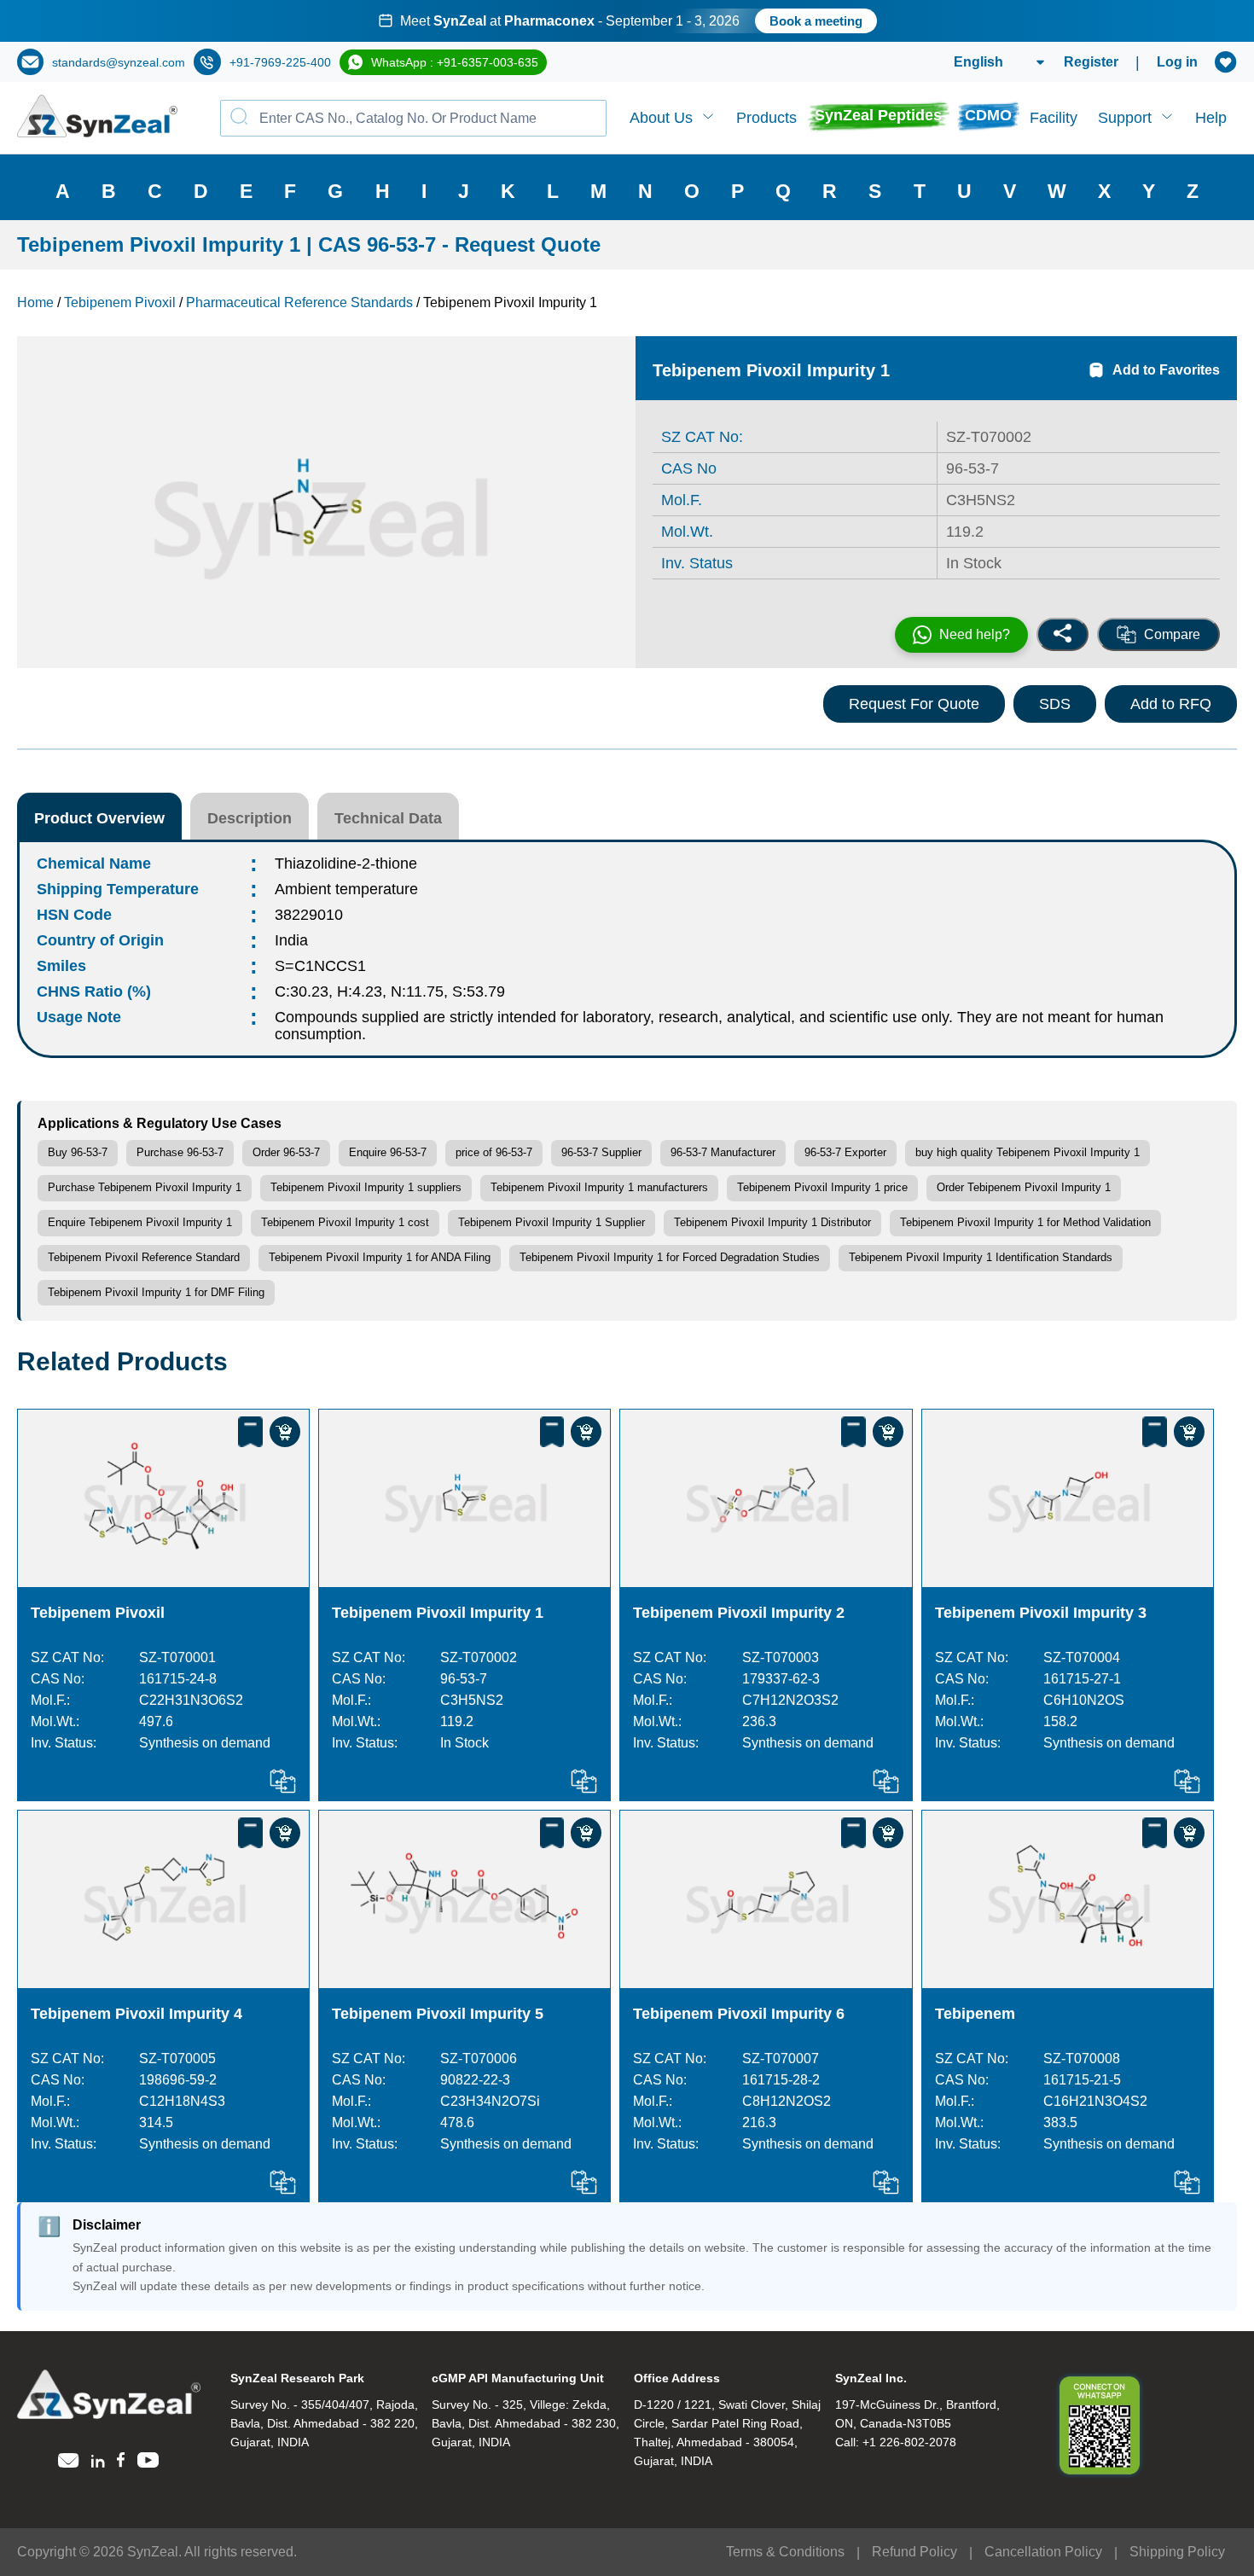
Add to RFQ (1171, 704)
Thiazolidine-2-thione (346, 864)
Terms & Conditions (785, 2552)
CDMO (988, 115)
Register (1091, 62)
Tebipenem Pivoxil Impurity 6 (739, 2014)
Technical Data (388, 818)
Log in (1177, 62)
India (291, 940)
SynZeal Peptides (878, 115)
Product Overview (99, 818)
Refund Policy (914, 2552)
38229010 (309, 915)
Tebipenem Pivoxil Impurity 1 (438, 1613)
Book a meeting (816, 21)
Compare (1172, 634)
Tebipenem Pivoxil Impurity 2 (739, 1613)
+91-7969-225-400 (280, 62)
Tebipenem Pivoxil (100, 1613)
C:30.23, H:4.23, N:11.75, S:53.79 (390, 991)
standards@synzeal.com (119, 62)
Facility (1054, 118)
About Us (661, 118)
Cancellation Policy (1043, 2552)
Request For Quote (914, 704)
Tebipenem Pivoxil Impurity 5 (438, 2014)
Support (1125, 118)
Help (1211, 118)
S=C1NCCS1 (320, 966)
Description (250, 818)
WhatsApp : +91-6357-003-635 (455, 62)
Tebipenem (975, 2014)
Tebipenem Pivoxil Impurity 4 (136, 2014)
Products (766, 118)
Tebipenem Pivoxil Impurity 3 (1041, 1613)
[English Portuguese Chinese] (979, 62)
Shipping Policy (1177, 2552)
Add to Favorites (1166, 370)
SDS (1055, 704)
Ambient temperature (346, 889)
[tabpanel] (627, 21)
